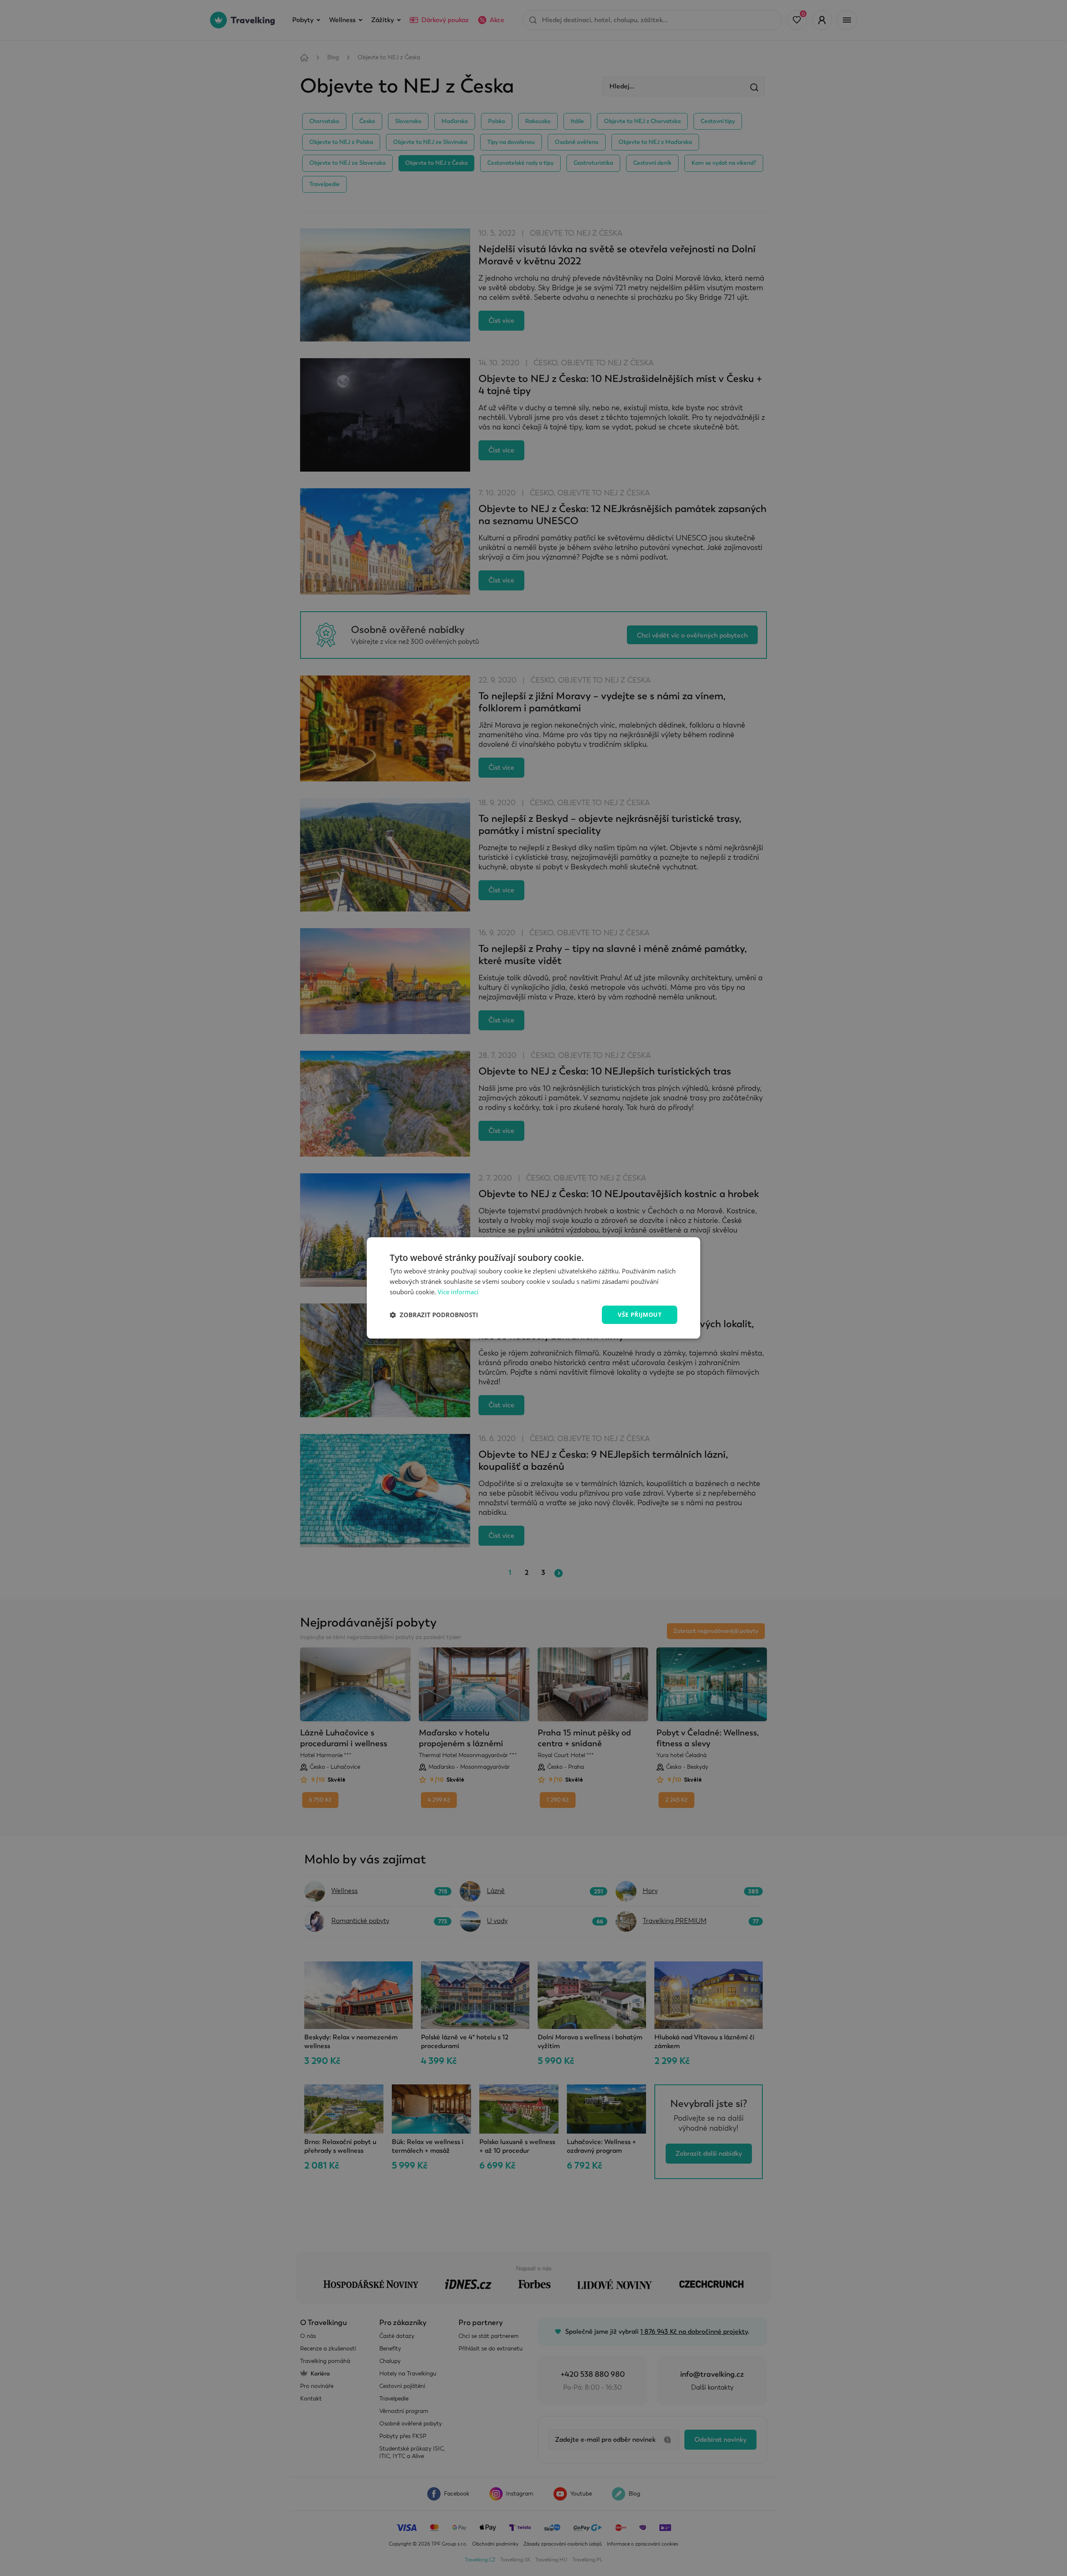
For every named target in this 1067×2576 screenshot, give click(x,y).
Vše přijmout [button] (640, 1314)
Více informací (458, 1292)
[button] (434, 1315)
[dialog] (533, 1288)
